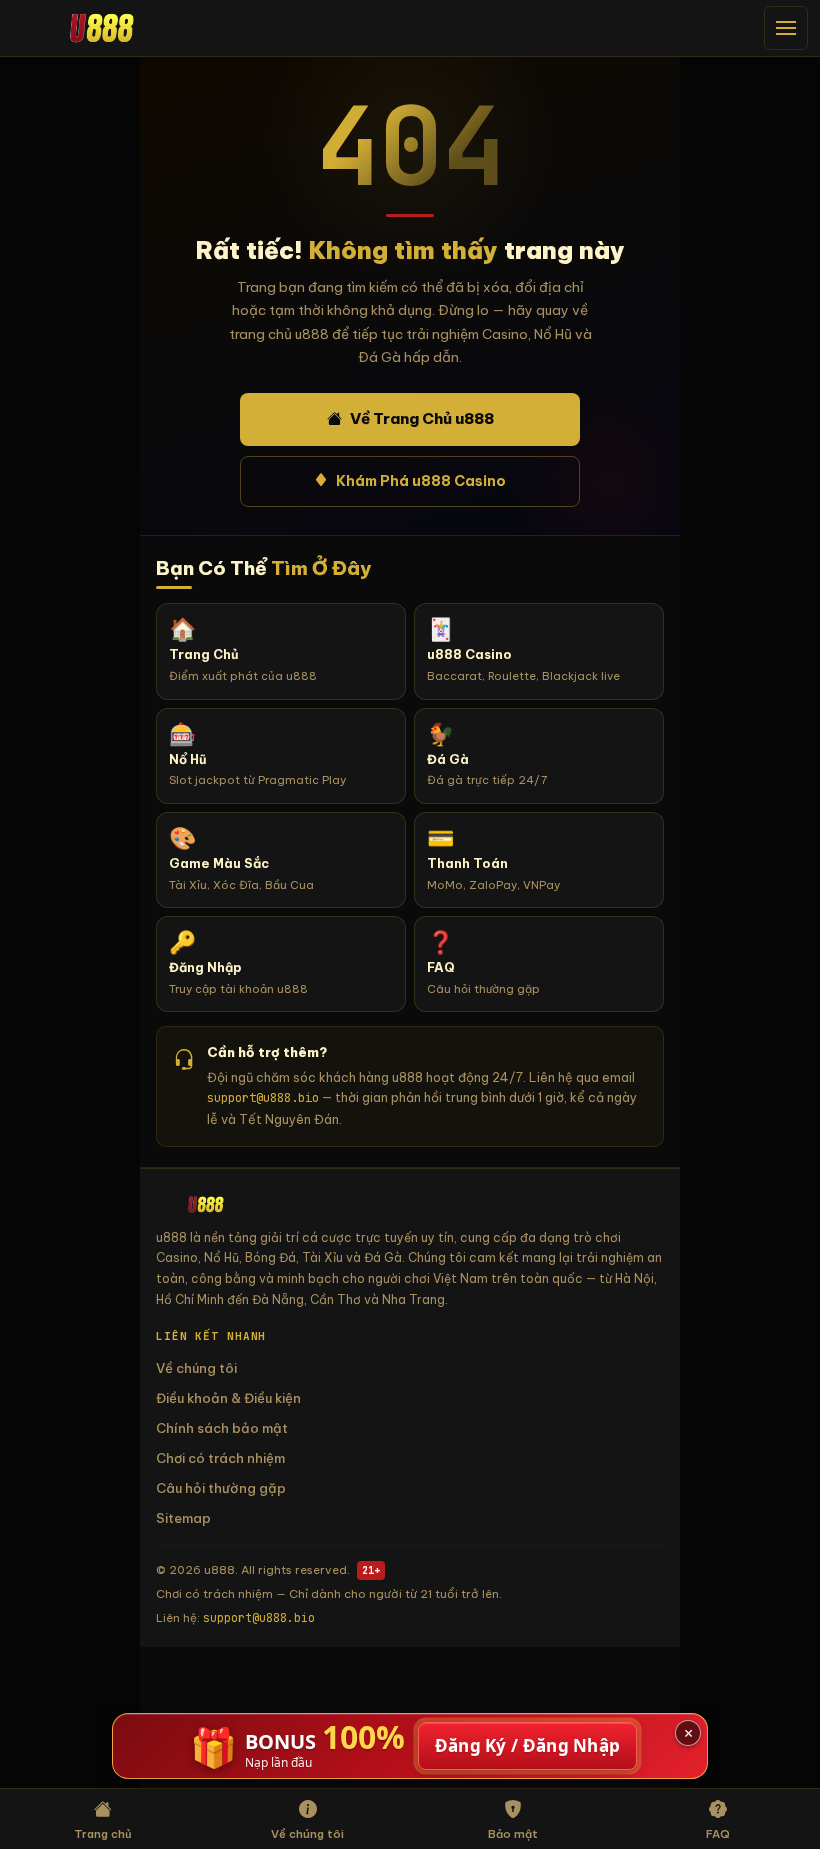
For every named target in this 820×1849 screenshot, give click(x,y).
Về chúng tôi (196, 1368)
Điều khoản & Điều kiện (228, 1398)
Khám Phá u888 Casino (421, 481)
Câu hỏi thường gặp (221, 1488)
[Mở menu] (786, 28)
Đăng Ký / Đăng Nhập (528, 1745)
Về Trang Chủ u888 (422, 418)
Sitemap (183, 1518)
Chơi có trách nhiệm (220, 1458)
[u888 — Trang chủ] (102, 27)
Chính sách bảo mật (222, 1428)
